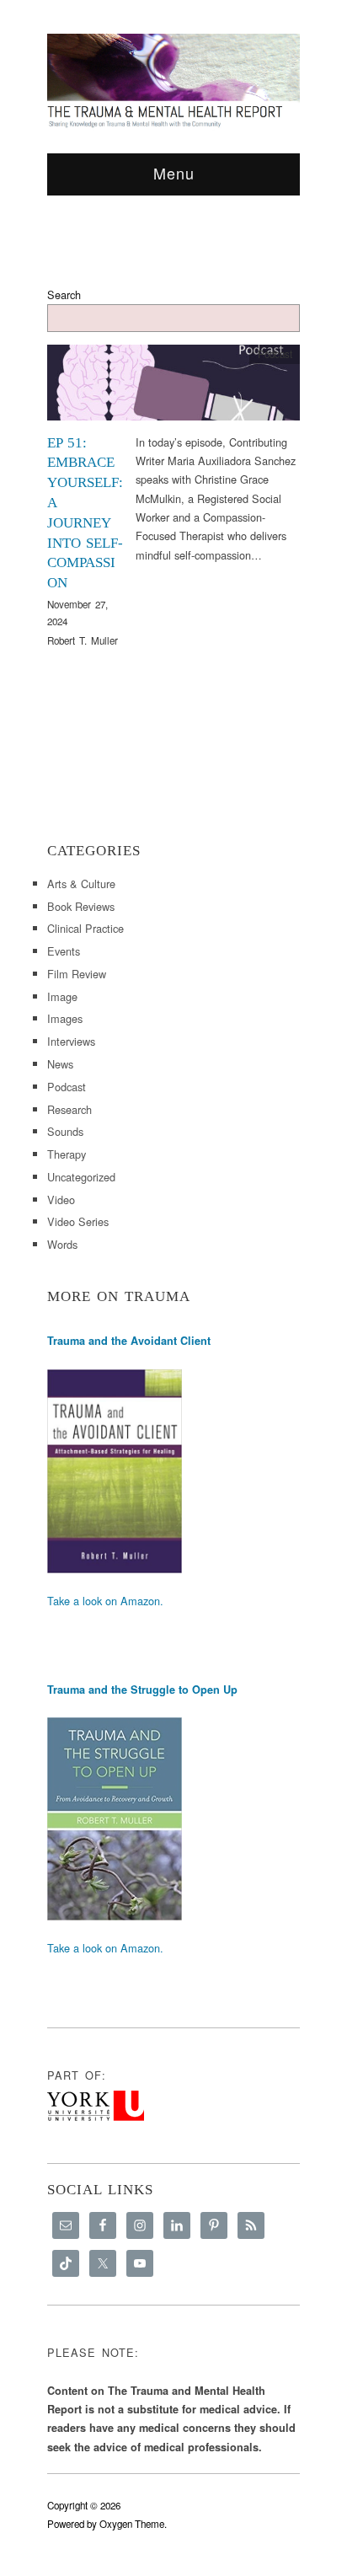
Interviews (71, 1041)
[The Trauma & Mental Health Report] (173, 80)
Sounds (65, 1131)
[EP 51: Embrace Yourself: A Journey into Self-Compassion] (173, 387)
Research (69, 1109)
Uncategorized (81, 1177)
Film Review (77, 974)
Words (62, 1244)
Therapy (67, 1154)
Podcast (275, 354)
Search (64, 295)
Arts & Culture (81, 884)
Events (64, 951)
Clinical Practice (85, 928)
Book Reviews (81, 906)
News (60, 1064)
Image (62, 996)
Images (65, 1018)
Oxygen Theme (132, 2524)
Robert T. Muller (83, 640)
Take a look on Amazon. (105, 1601)
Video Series (78, 1221)
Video (61, 1200)
